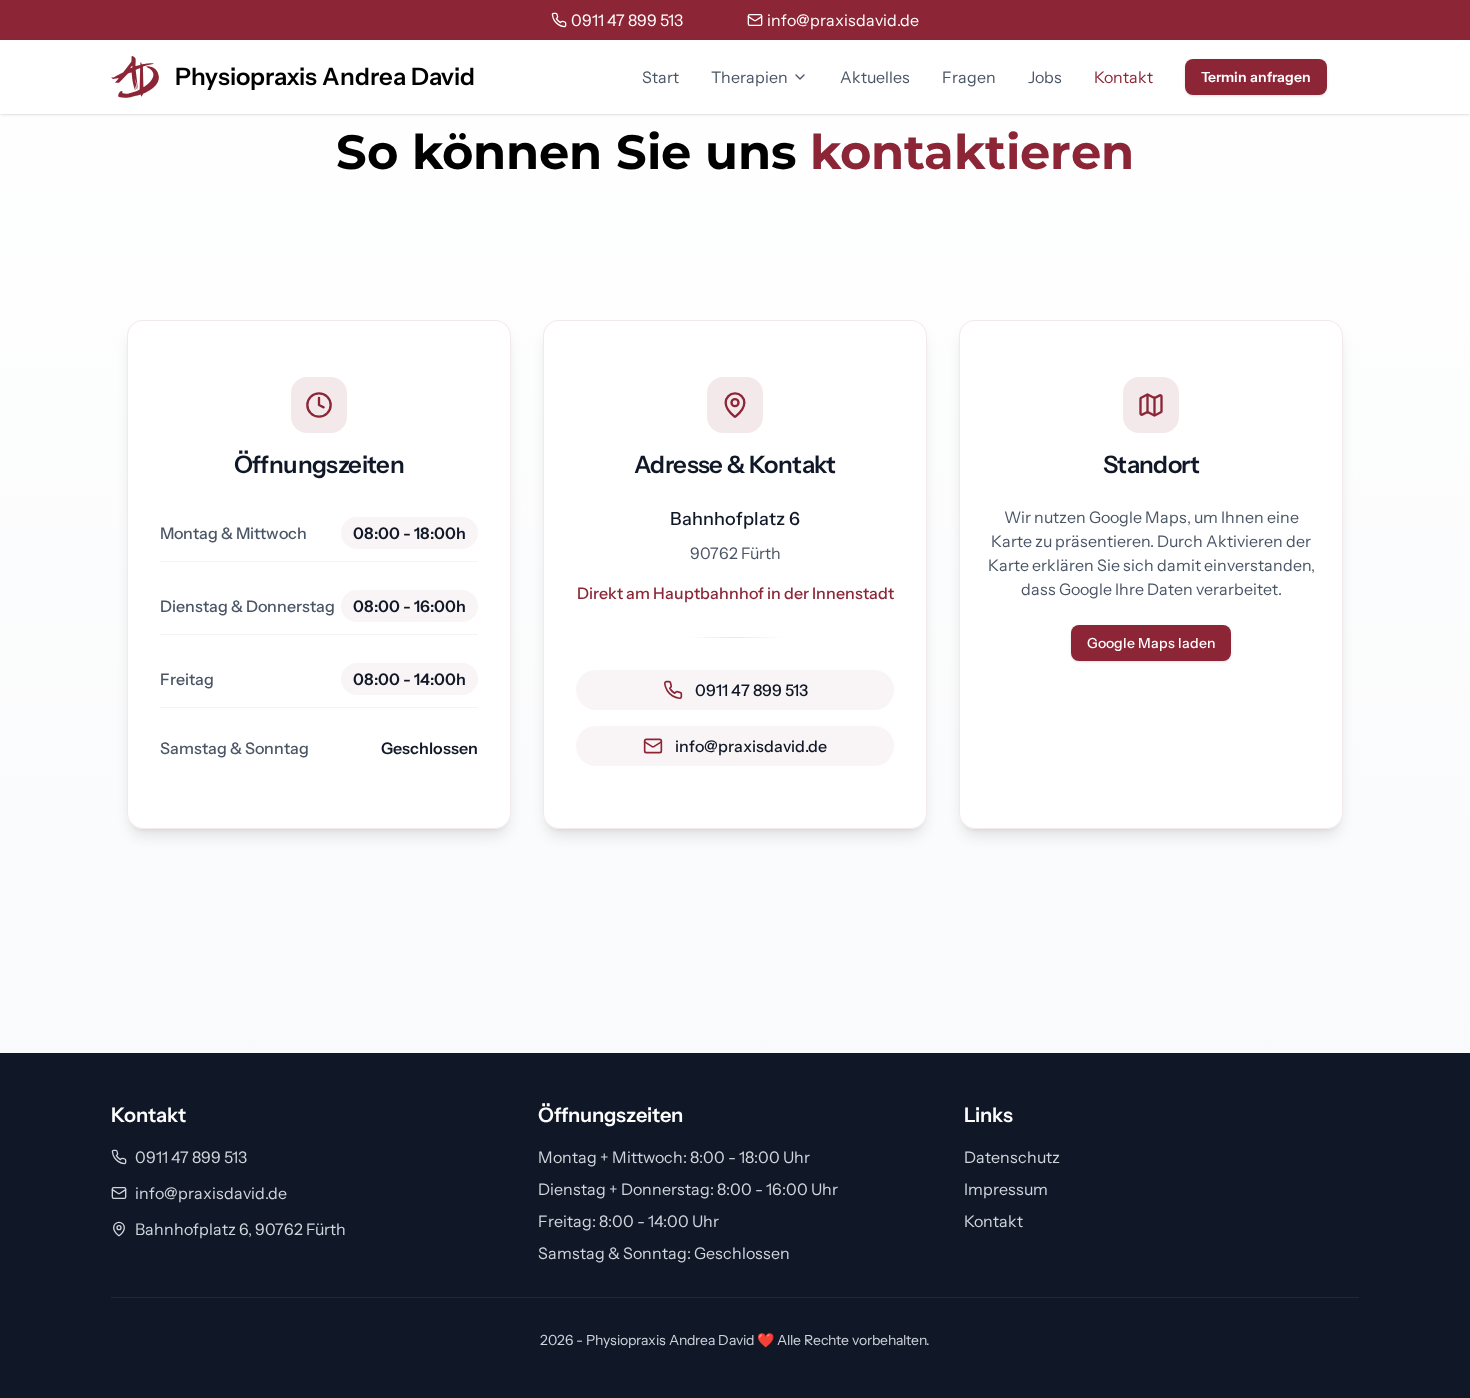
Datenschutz (1012, 1157)
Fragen (969, 77)
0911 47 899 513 (191, 1157)
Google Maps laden (1151, 643)
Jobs (1045, 77)
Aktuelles (875, 77)
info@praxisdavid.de (211, 1193)
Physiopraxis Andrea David (325, 76)
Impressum (1006, 1189)
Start (660, 77)
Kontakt (1123, 77)
